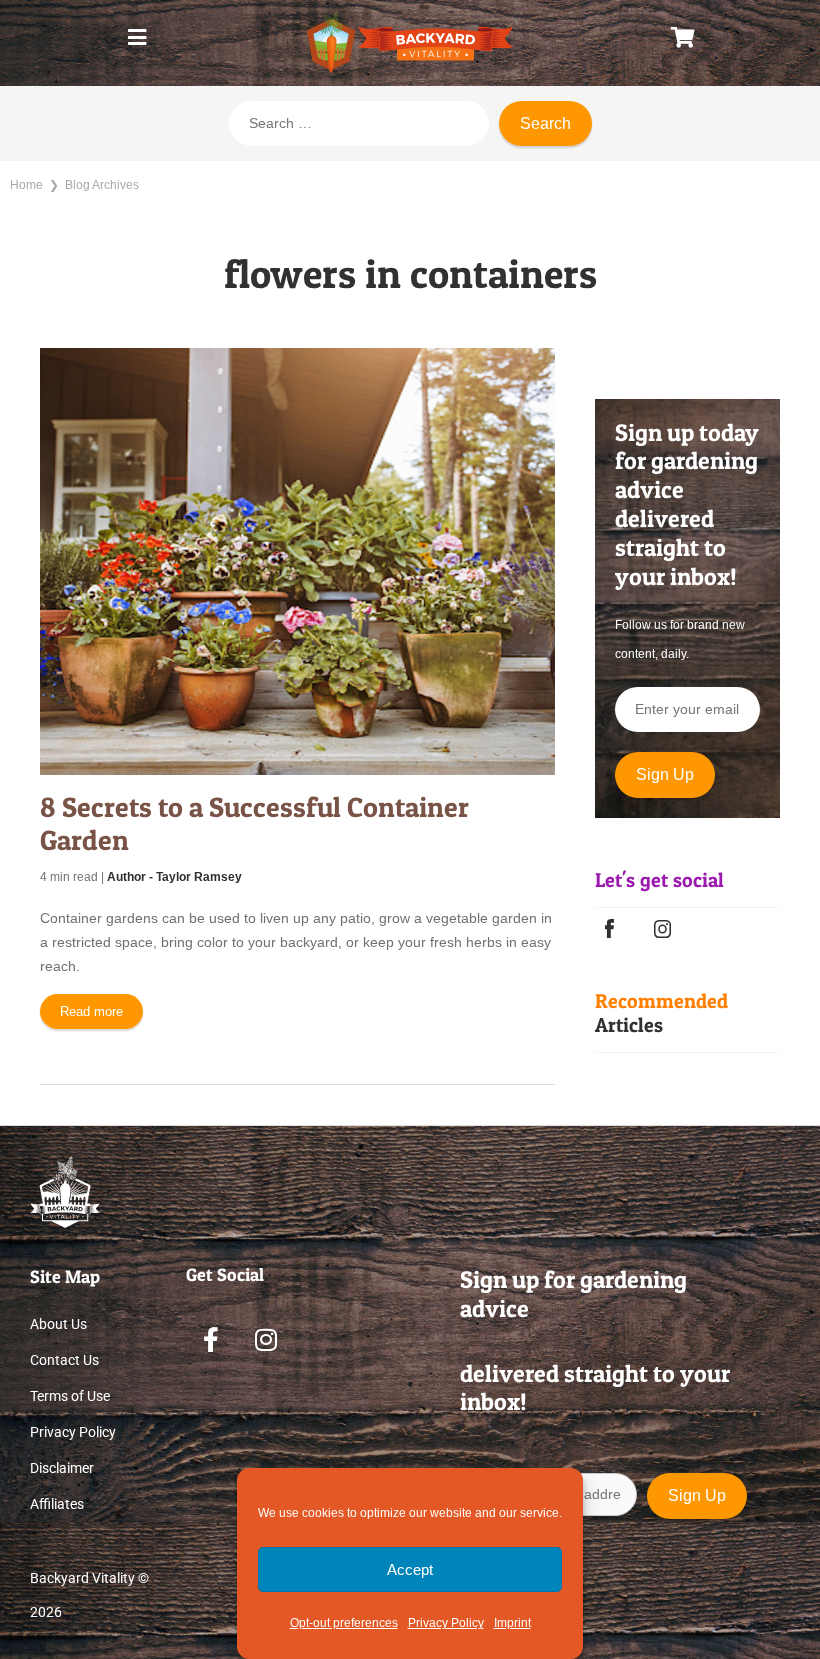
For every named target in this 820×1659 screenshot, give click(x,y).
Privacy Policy (446, 1623)
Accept (410, 1569)
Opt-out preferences (344, 1623)
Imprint (512, 1623)
